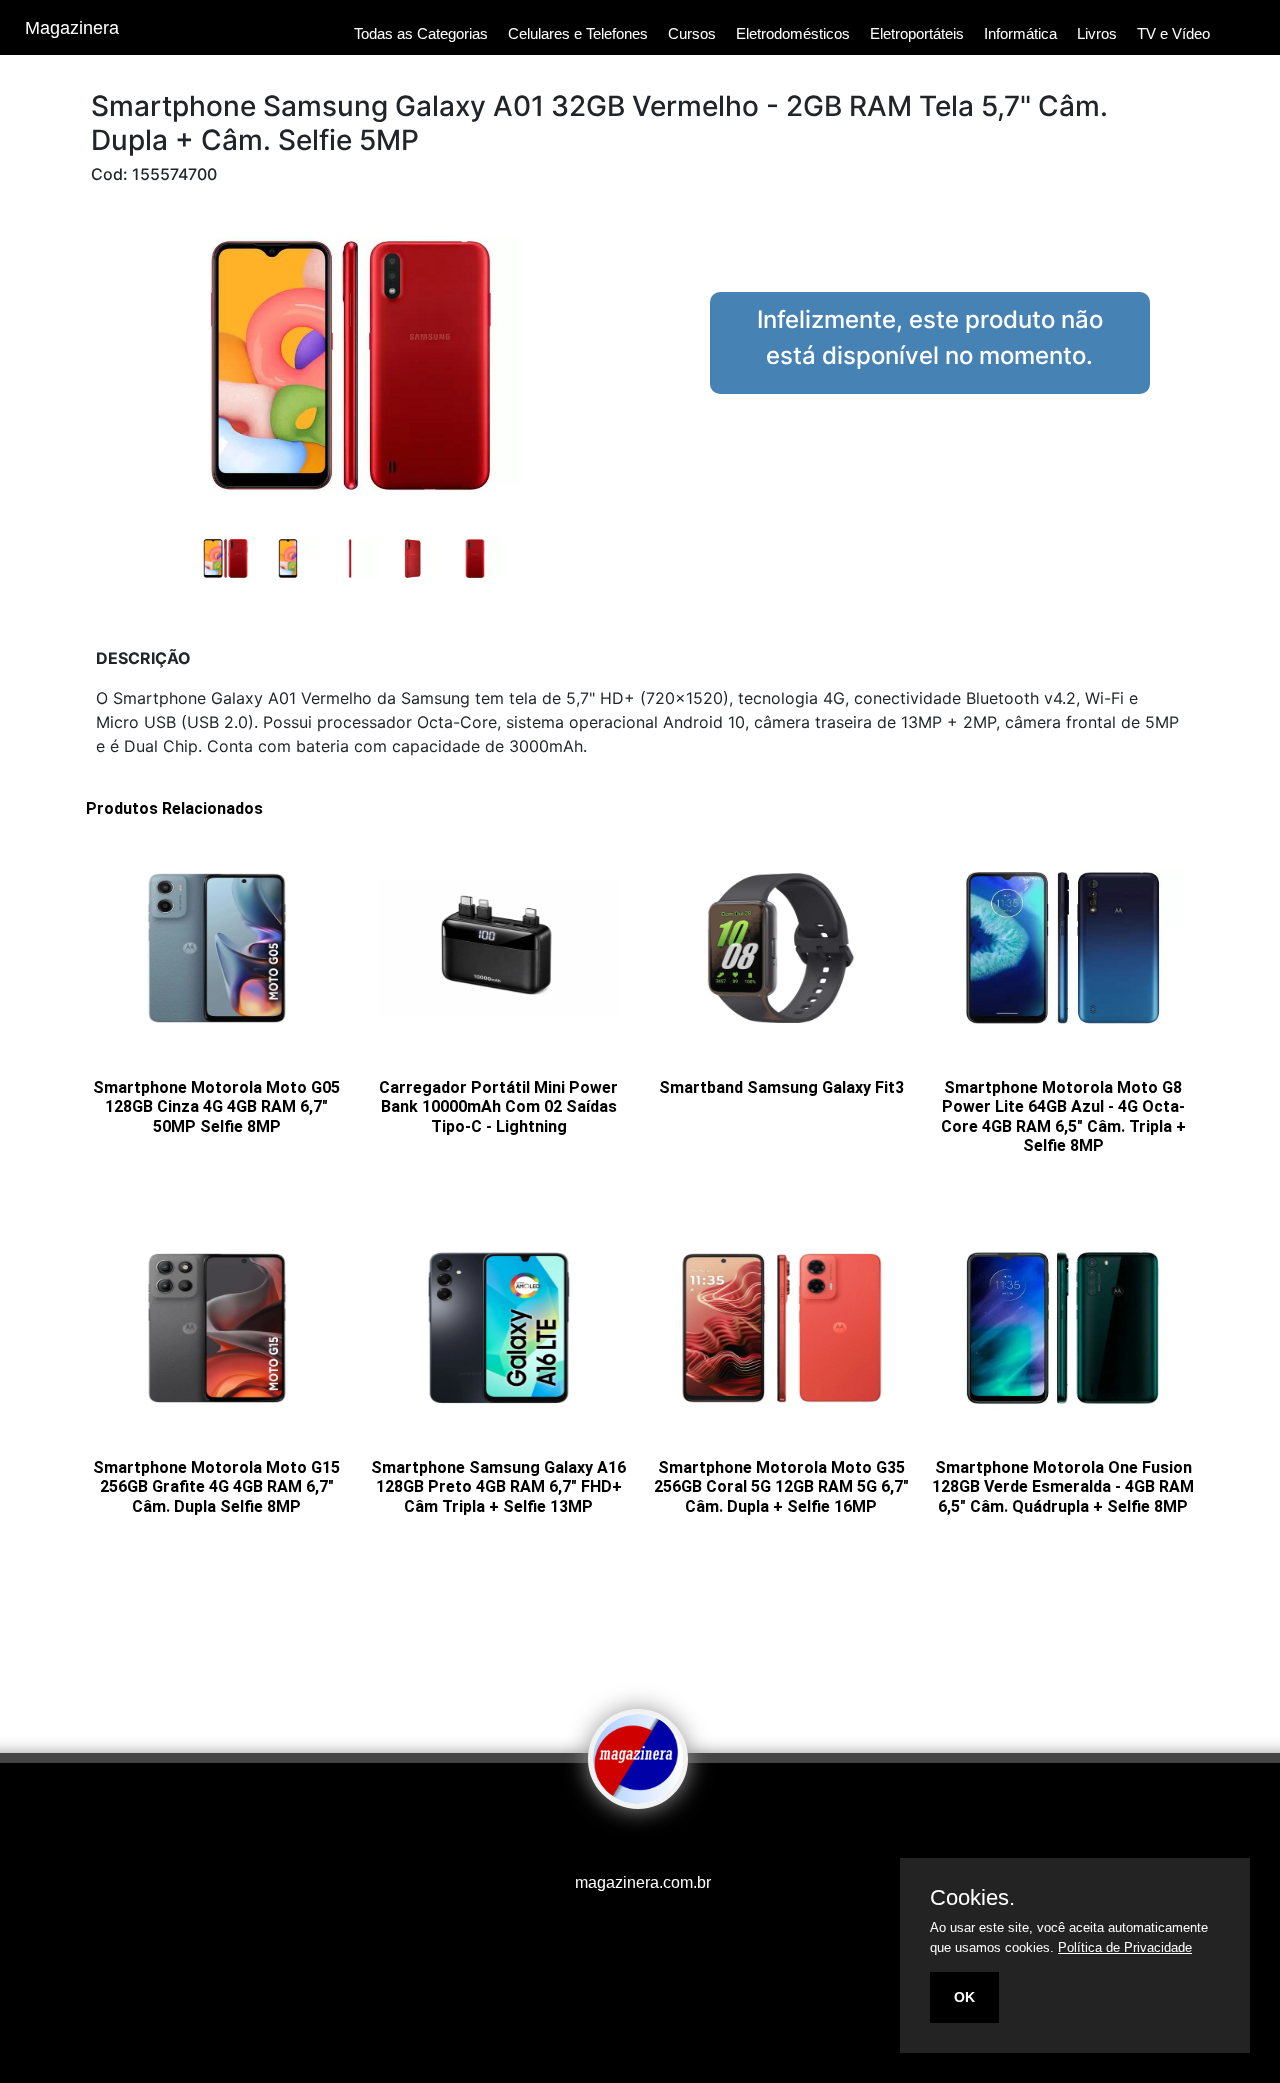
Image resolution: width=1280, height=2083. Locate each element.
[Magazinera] (638, 1795)
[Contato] (665, 1843)
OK (964, 1997)
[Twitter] (635, 1843)
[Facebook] (615, 1843)
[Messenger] (675, 1843)
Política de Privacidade (1125, 1947)
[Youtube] (605, 1843)
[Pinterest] (645, 1843)
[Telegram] (655, 1843)
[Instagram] (625, 1843)
